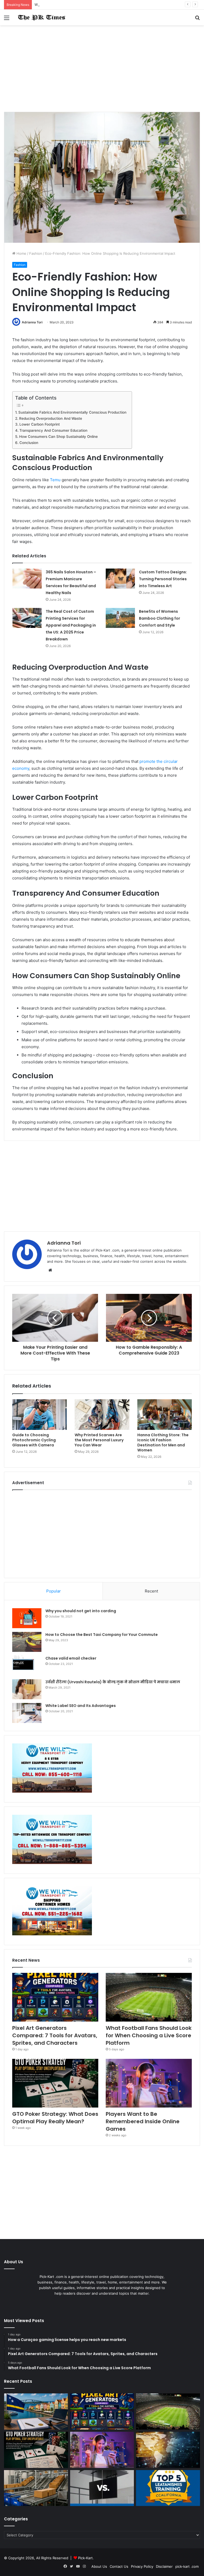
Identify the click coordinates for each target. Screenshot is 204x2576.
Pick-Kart (85, 2558)
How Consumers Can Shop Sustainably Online (58, 437)
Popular (54, 1591)
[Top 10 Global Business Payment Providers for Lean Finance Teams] (168, 2450)
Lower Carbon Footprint (40, 424)
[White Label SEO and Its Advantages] (27, 1713)
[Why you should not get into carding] (27, 1618)
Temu (55, 480)
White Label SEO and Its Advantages (81, 1706)
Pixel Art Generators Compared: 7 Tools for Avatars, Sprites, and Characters (55, 2035)
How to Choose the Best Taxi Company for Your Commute (102, 1635)
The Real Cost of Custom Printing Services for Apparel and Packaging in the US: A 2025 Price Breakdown (71, 625)
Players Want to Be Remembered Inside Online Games (143, 2121)
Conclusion (29, 443)
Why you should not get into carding (81, 1611)
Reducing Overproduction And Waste (51, 418)
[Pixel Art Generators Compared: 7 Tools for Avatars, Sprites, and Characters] (55, 1997)
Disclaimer (164, 2566)
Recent (151, 1591)
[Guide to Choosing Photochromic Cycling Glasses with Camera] (39, 1415)
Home (21, 253)
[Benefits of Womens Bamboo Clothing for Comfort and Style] (120, 618)
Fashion (36, 253)
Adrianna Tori (32, 322)
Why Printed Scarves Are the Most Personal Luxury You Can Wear (99, 1440)
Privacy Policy (142, 2566)
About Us (99, 2566)
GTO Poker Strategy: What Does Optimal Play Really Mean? (55, 2118)
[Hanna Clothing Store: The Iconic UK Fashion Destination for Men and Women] (165, 1415)
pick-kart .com (187, 2566)
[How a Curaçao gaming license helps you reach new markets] (36, 2412)
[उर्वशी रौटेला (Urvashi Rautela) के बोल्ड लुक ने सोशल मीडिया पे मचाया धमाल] (27, 1689)
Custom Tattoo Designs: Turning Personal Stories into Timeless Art (163, 579)
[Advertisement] (102, 71)
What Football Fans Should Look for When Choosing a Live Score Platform (96, 5)
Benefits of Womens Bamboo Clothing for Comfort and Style (160, 618)
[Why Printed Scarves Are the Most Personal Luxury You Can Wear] (102, 1415)
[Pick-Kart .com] (41, 17)
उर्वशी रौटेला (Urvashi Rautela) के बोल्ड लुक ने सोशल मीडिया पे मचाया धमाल (113, 1682)
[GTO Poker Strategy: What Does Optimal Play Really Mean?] (55, 2083)
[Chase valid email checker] (27, 1666)
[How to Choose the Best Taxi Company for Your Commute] (27, 1642)
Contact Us (119, 2566)
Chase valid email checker (71, 1658)
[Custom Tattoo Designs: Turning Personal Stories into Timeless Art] (120, 579)
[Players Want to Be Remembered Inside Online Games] (149, 2083)
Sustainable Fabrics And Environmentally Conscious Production (72, 412)
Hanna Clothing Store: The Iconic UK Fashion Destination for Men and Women (163, 1443)
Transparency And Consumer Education (53, 430)
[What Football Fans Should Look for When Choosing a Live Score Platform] (149, 1997)
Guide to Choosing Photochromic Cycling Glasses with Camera (34, 1440)
